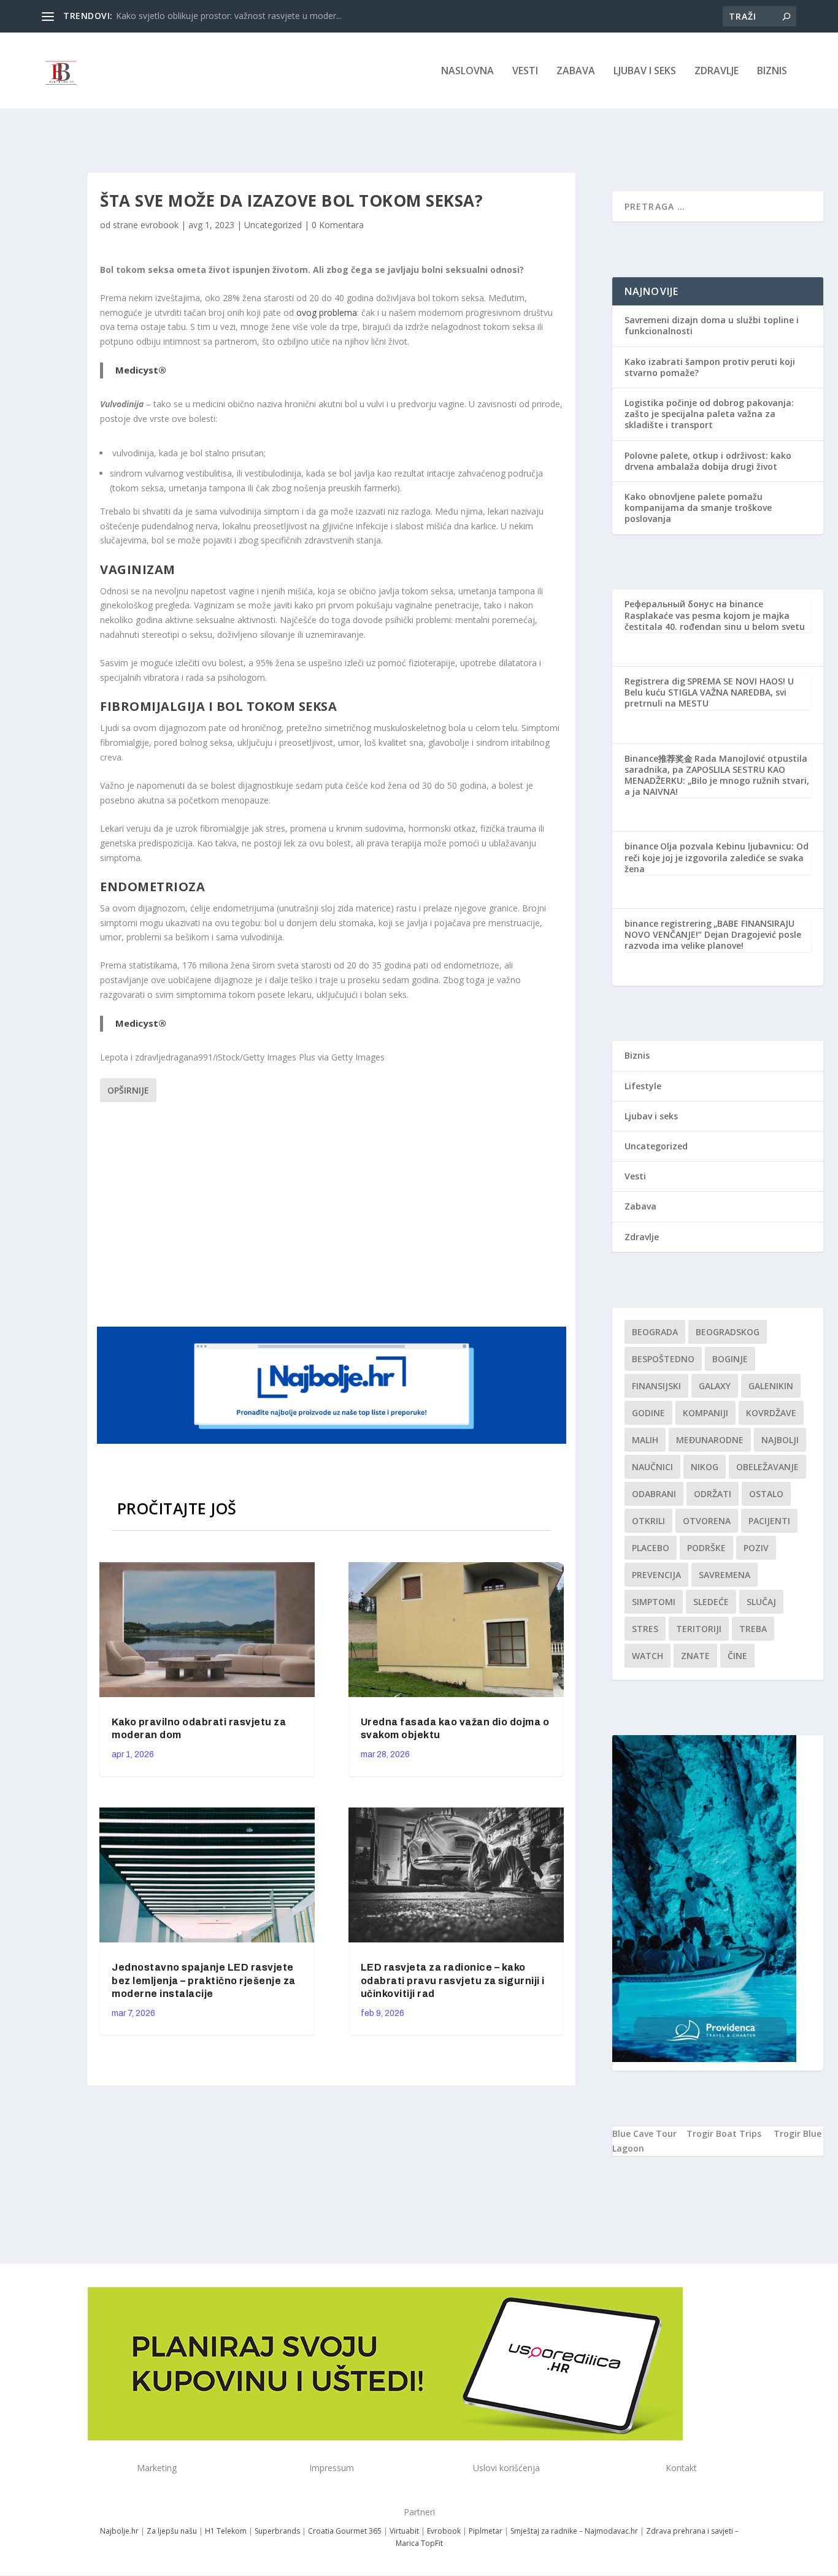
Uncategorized (273, 225)
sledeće (711, 1602)
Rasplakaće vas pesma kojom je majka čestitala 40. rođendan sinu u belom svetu (715, 621)
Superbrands (277, 2531)
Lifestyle (643, 1086)
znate (695, 1656)
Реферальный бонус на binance (694, 604)
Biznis (772, 71)
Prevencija (656, 1575)
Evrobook (444, 2531)
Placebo (651, 1548)
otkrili (648, 1521)
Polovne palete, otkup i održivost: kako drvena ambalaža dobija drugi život (708, 461)
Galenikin (771, 1386)
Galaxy (715, 1386)
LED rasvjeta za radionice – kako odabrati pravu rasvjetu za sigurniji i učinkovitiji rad (453, 1981)
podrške (706, 1548)
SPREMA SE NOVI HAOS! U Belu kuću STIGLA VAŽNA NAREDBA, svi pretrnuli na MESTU (709, 692)
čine (737, 1656)
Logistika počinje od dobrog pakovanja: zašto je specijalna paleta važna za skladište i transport (709, 414)
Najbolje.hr (119, 2531)
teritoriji (699, 1629)
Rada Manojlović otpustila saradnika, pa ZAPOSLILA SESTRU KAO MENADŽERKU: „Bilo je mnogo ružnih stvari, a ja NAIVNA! (717, 775)
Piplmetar (485, 2531)
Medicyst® (141, 370)
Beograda (655, 1332)
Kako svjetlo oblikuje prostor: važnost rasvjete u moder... (229, 16)
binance (641, 846)
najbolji (780, 1440)
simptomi (654, 1602)
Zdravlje (717, 71)
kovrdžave (771, 1413)
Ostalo (766, 1494)
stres (645, 1629)
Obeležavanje (767, 1467)
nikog (705, 1467)
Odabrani (654, 1494)
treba (753, 1629)
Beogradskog (728, 1332)
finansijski (656, 1386)
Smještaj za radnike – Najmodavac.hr (574, 2531)
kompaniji (705, 1413)
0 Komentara (338, 225)
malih (645, 1440)
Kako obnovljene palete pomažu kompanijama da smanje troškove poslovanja (698, 508)
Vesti (525, 71)
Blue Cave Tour (644, 2133)
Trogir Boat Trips (724, 2133)
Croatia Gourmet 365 (345, 2531)
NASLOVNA (467, 71)
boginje (730, 1359)
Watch (648, 1656)
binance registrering (668, 923)
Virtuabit (404, 2531)
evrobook (160, 225)
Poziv (756, 1548)
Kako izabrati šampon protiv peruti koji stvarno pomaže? (710, 367)
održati (713, 1494)
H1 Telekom (226, 2531)
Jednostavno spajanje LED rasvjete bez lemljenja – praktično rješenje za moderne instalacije (204, 1981)
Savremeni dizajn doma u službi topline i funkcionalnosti (712, 325)
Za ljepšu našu (172, 2531)
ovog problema (327, 312)
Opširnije (128, 1090)
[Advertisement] (333, 1213)
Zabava (576, 71)
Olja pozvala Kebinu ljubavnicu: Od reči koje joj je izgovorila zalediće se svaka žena (717, 857)
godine (648, 1413)
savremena (725, 1575)
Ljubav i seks (645, 71)
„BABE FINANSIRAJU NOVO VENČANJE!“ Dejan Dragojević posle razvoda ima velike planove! (713, 934)
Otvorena (707, 1521)
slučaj (761, 1602)
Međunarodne (710, 1440)
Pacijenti (769, 1521)
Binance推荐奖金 (659, 758)
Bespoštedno (663, 1359)
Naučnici (652, 1467)
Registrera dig (655, 681)
